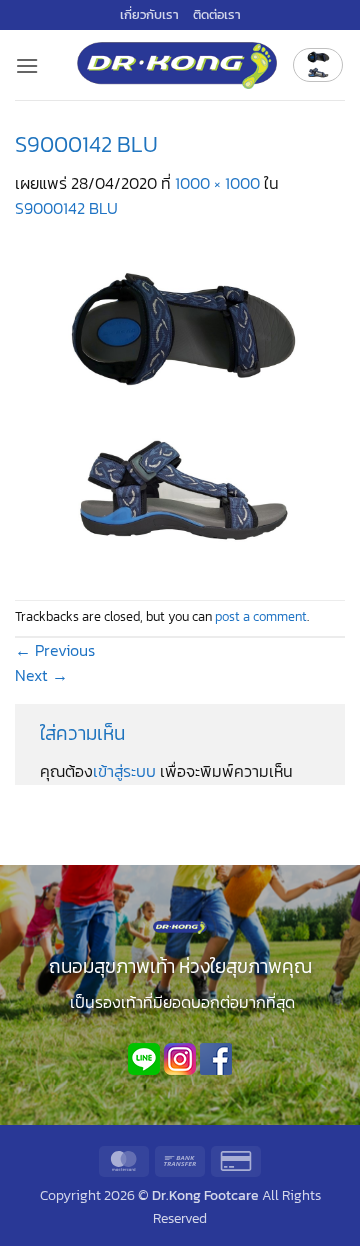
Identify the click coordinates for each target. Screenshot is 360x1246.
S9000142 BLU (66, 208)
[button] (27, 65)
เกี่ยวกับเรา (149, 14)
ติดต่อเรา (217, 14)
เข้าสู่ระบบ (124, 771)
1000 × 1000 (217, 183)
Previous (55, 650)
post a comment (261, 616)
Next (41, 675)
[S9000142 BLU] (180, 409)
